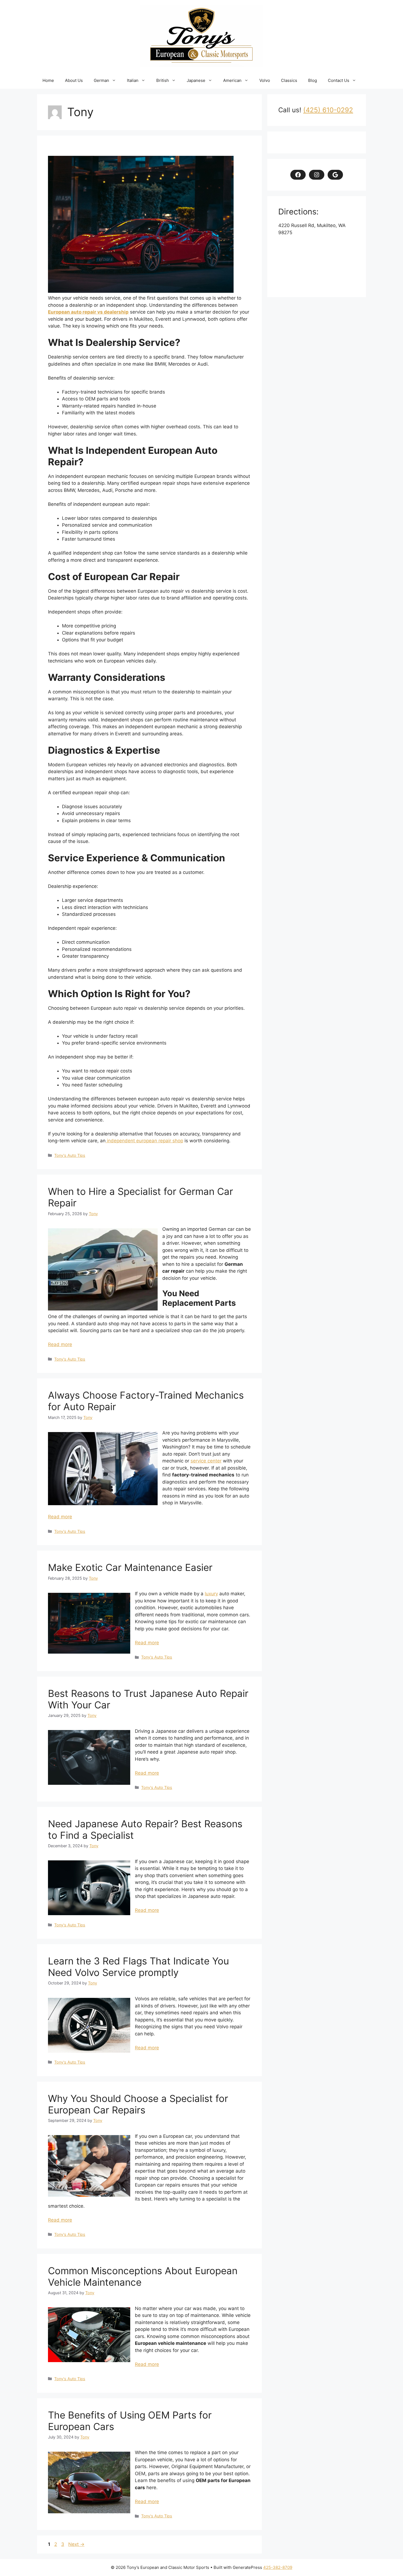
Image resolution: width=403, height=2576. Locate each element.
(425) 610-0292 (328, 110)
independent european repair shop (144, 1141)
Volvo (265, 80)
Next (76, 2544)
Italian (133, 80)
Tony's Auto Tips (70, 1155)
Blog (313, 80)
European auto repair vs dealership (88, 312)
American (232, 80)
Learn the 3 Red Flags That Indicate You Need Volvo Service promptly (138, 1967)
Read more (60, 1344)
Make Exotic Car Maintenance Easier (130, 1567)
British (163, 80)
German (101, 80)
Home (48, 80)
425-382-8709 (278, 2567)
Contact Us (339, 80)
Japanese (196, 80)
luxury (211, 1594)
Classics (289, 80)
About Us (74, 80)
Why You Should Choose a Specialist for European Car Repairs (138, 2104)
